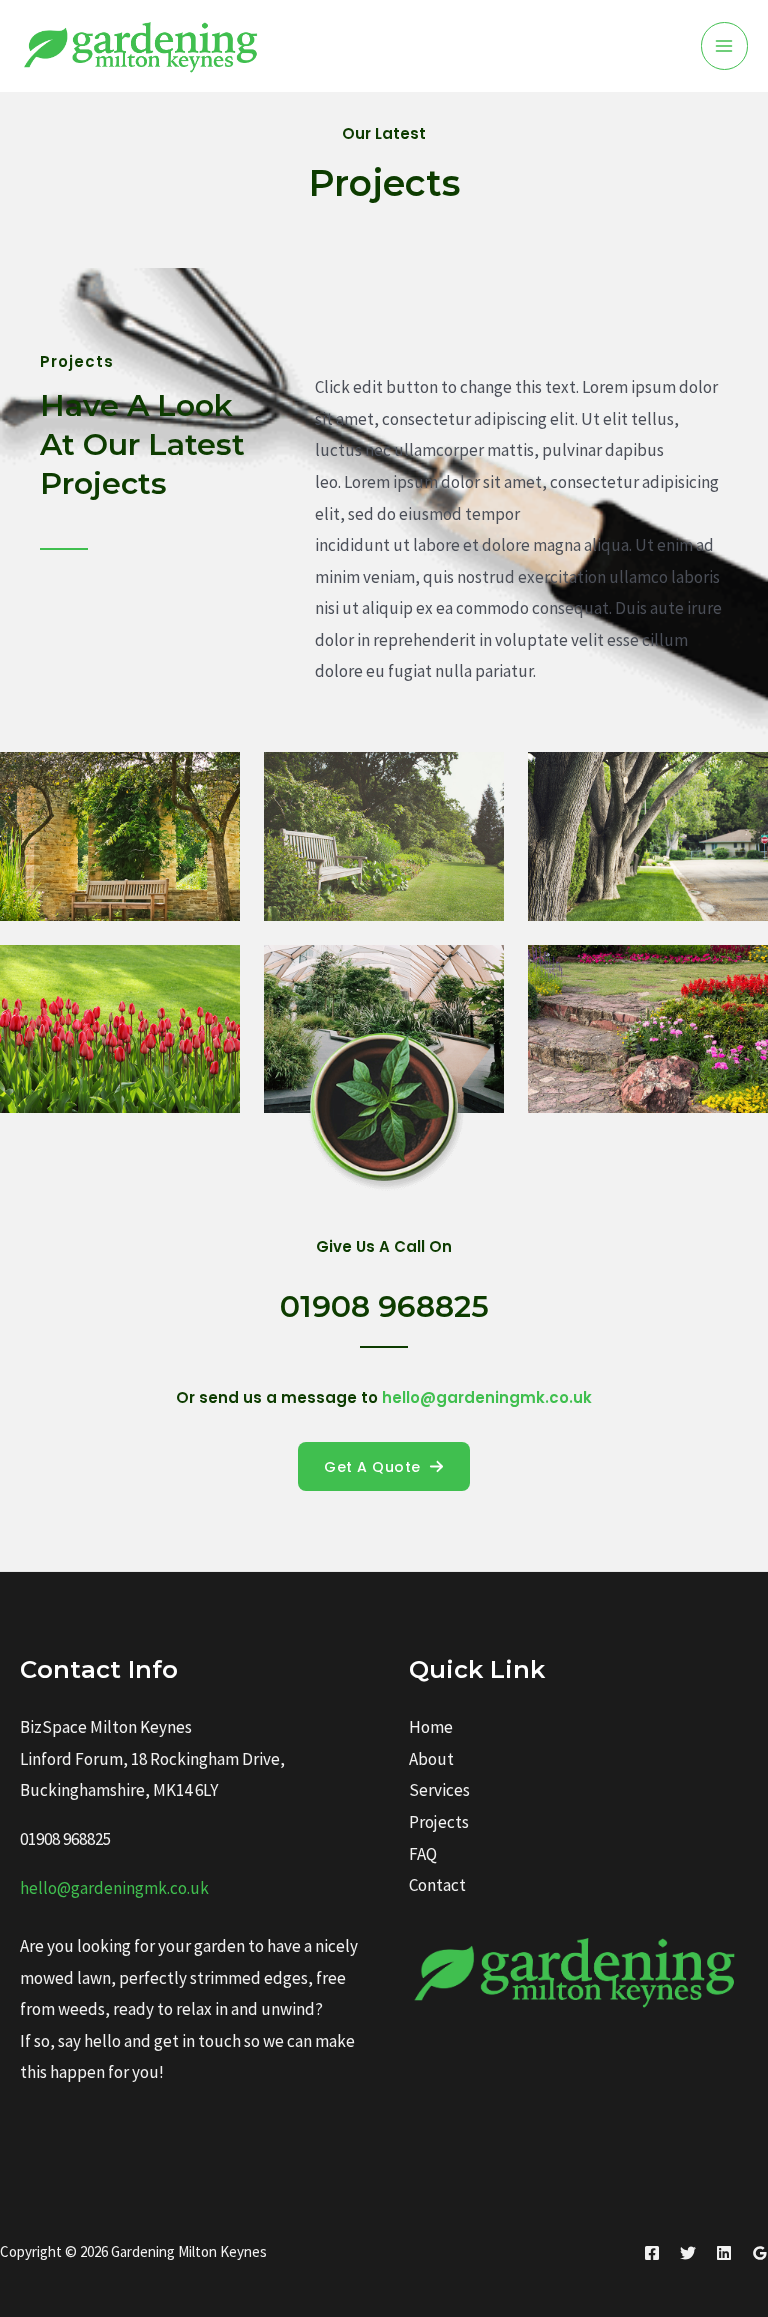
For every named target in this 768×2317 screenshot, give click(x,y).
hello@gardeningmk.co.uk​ (487, 1397)
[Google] (760, 2253)
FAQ (423, 1854)
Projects (439, 1822)
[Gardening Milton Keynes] (143, 46)
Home (431, 1727)
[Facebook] (652, 2253)
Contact (437, 1885)
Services (439, 1790)
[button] (384, 1466)
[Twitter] (688, 2253)
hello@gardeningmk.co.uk (114, 1888)
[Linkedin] (724, 2253)
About (431, 1759)
